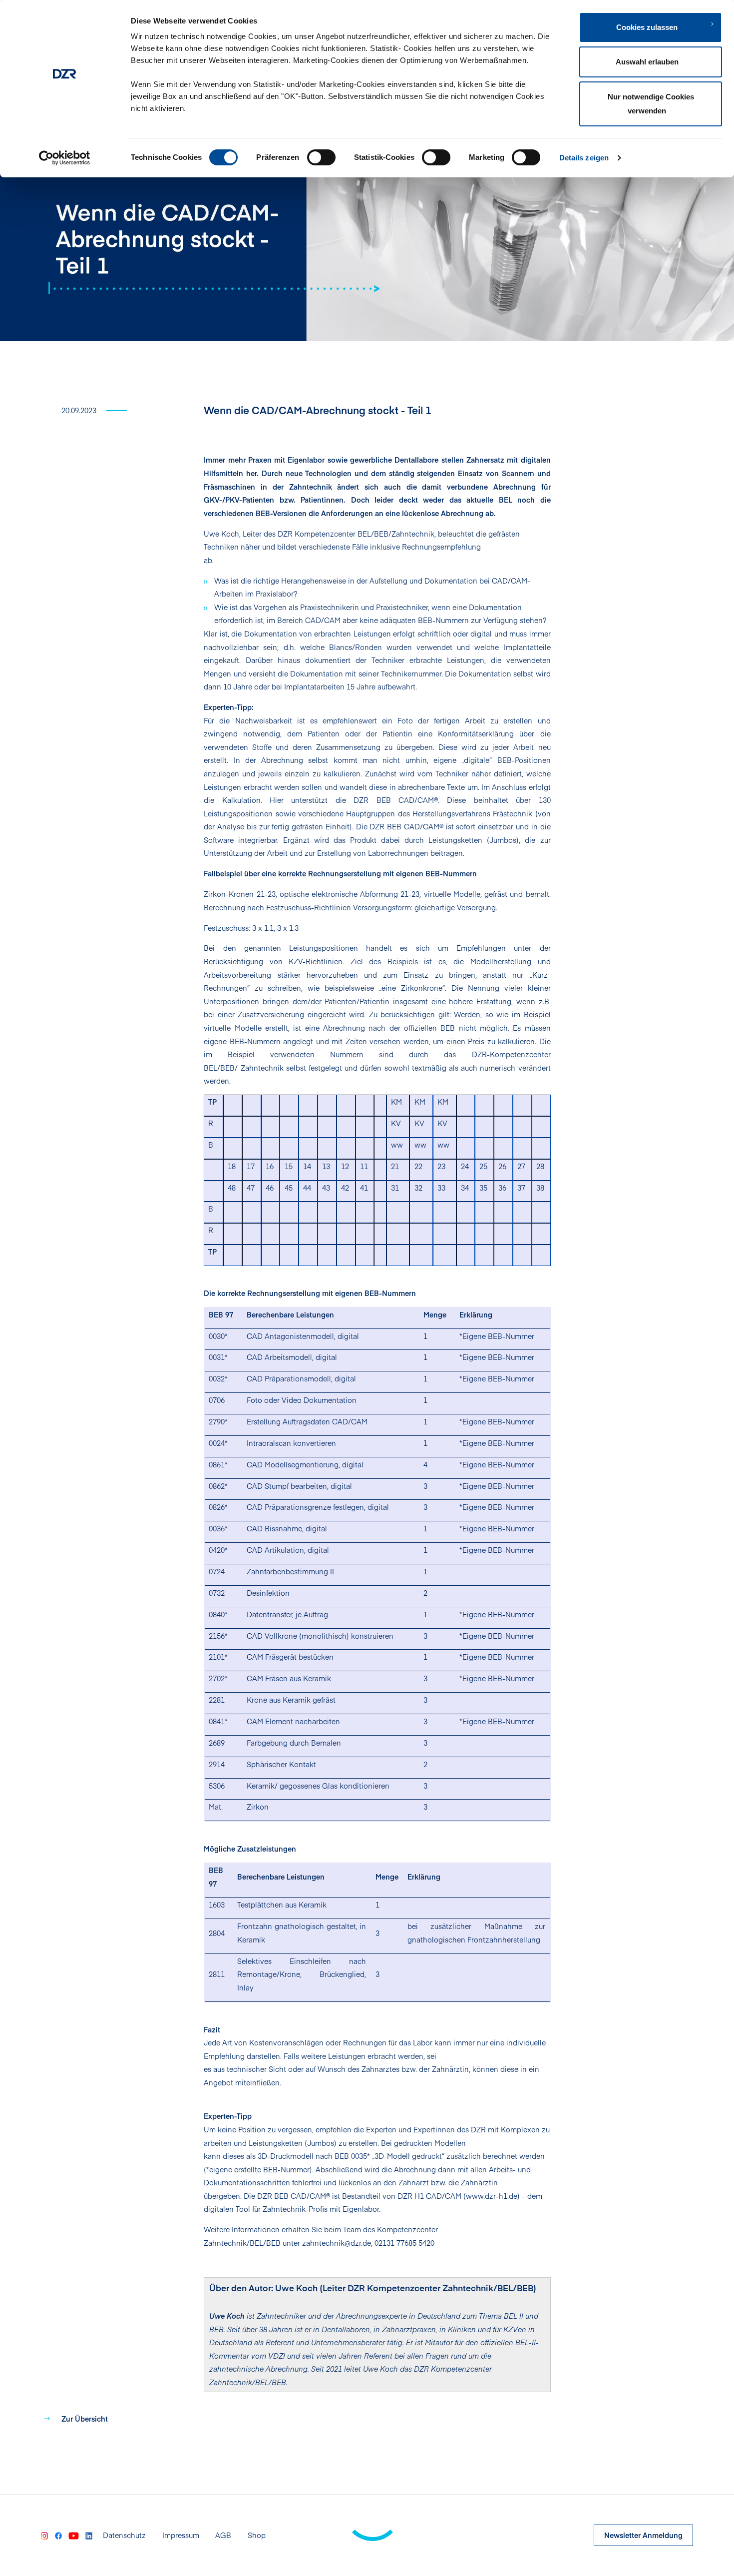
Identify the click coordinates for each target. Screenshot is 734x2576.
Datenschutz (124, 2535)
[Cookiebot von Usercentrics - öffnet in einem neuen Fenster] (65, 158)
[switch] (321, 157)
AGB (223, 2535)
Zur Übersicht (85, 2419)
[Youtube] (73, 2535)
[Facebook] (58, 2535)
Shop (257, 2535)
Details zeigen (584, 158)
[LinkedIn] (89, 2535)
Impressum (181, 2535)
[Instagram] (44, 2535)
